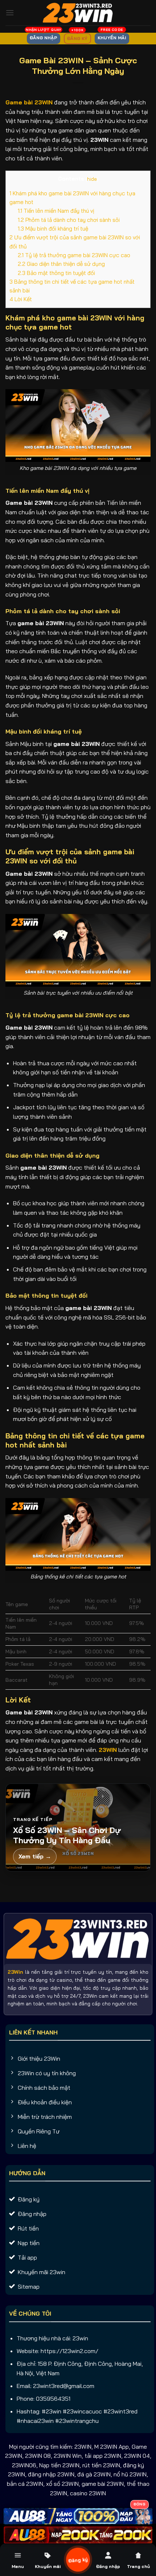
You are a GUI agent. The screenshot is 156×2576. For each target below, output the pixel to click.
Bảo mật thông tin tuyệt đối (56, 273)
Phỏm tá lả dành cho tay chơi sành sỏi (69, 220)
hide (92, 179)
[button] (10, 13)
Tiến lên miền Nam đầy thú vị (56, 211)
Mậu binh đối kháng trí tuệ (53, 229)
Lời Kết (21, 299)
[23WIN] (78, 13)
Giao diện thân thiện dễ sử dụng (61, 264)
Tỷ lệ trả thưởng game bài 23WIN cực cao (74, 255)
